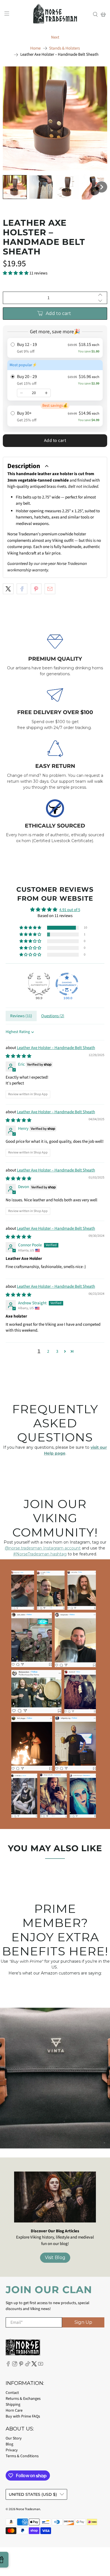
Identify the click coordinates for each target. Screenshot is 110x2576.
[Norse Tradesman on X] (34, 2365)
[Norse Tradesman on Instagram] (15, 2365)
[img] (18, 1056)
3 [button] (57, 1351)
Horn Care (14, 2410)
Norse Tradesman (28, 2509)
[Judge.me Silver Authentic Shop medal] (39, 984)
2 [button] (48, 1351)
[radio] (55, 348)
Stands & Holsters (64, 48)
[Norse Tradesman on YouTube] (41, 2365)
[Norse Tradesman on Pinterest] (21, 2365)
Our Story (14, 2438)
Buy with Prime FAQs (23, 2416)
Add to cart (55, 440)
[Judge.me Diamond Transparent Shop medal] (67, 984)
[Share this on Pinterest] (36, 589)
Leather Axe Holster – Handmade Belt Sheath (56, 1048)
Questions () (53, 1016)
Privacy (12, 2450)
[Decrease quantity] (21, 393)
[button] (15, 187)
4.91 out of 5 (70, 910)
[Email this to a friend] (50, 589)
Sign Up (83, 2322)
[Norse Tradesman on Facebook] (8, 2365)
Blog (9, 2444)
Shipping (13, 2405)
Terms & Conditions (22, 2456)
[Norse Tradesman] (55, 14)
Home (35, 48)
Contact (12, 2393)
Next (55, 37)
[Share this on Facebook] (22, 589)
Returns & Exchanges (23, 2399)
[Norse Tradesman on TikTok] (28, 2365)
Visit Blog (55, 2258)
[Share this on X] (8, 589)
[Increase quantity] (46, 393)
